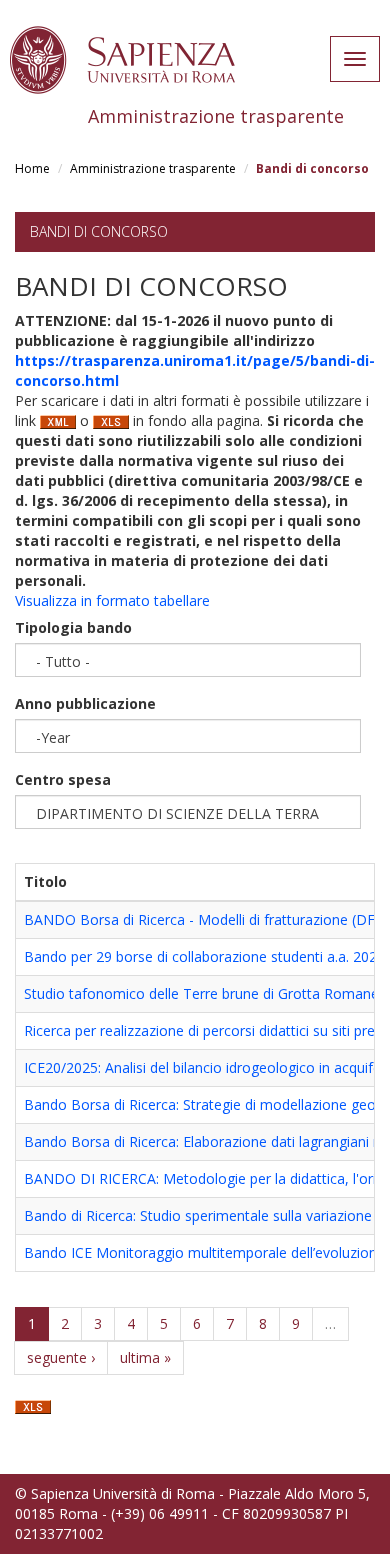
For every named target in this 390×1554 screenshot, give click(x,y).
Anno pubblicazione (85, 703)
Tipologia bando (73, 627)
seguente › (61, 1357)
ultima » (145, 1357)
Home (32, 168)
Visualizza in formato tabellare (112, 600)
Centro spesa (63, 779)
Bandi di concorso (99, 231)
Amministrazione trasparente (153, 168)
